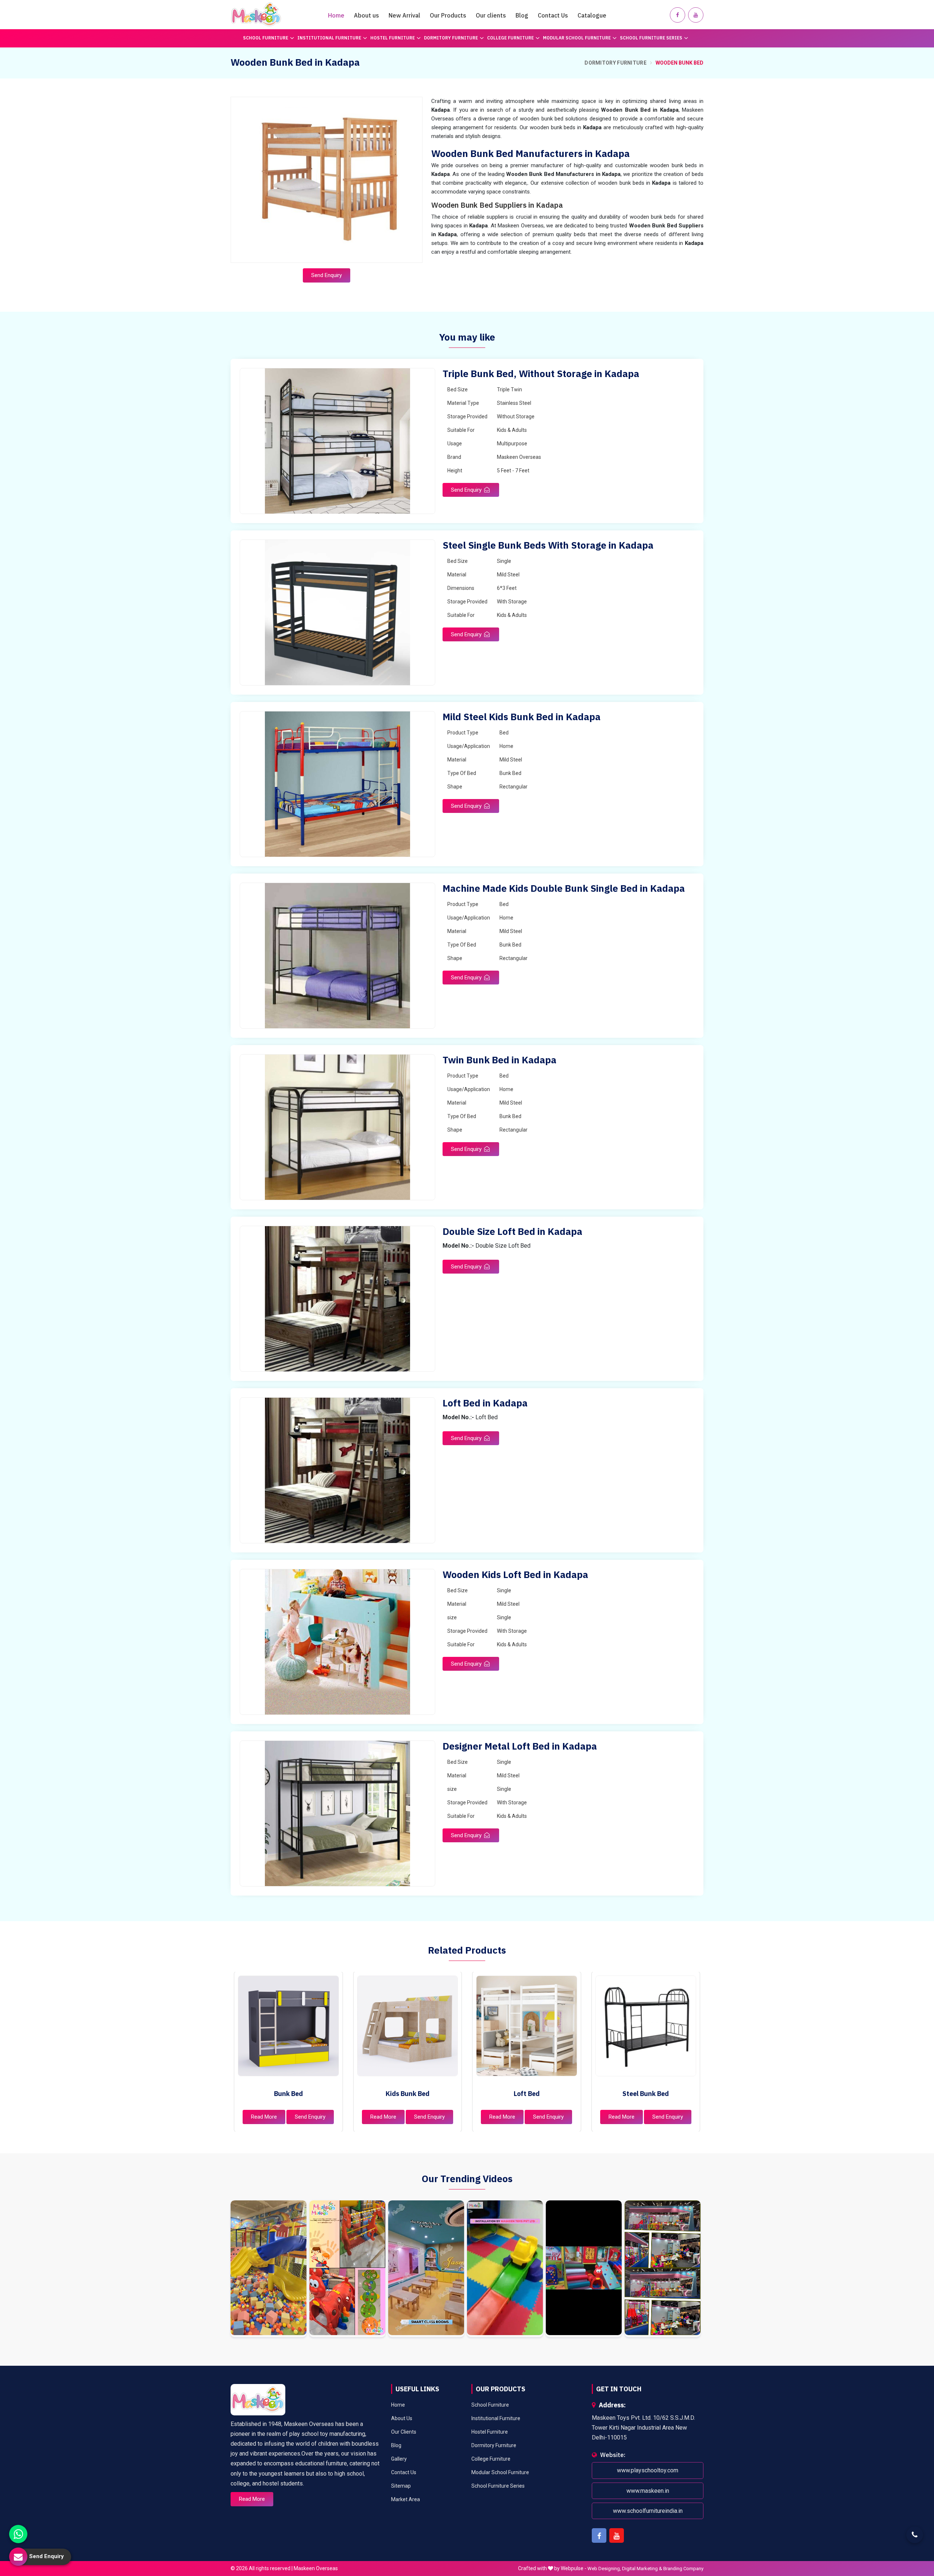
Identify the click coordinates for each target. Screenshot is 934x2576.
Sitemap (401, 2486)
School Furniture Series (651, 38)
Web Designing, (604, 2569)
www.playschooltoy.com (648, 2471)
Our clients (491, 15)
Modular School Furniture (577, 38)
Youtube (617, 2535)
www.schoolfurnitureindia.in (648, 2511)
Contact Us (553, 15)
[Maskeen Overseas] (256, 15)
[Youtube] (696, 15)
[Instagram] (269, 2269)
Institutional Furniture (329, 38)
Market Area (406, 2499)
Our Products (448, 15)
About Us (402, 2418)
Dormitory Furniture (451, 38)
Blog (522, 15)
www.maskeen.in (648, 2491)
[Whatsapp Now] (18, 2534)
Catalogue (592, 15)
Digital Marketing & (642, 2569)
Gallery (399, 2459)
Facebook (599, 2535)
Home (336, 15)
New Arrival (404, 15)
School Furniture (266, 38)
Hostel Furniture (393, 38)
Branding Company (683, 2569)
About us (366, 15)
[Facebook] (678, 15)
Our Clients (404, 2432)
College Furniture (510, 38)
